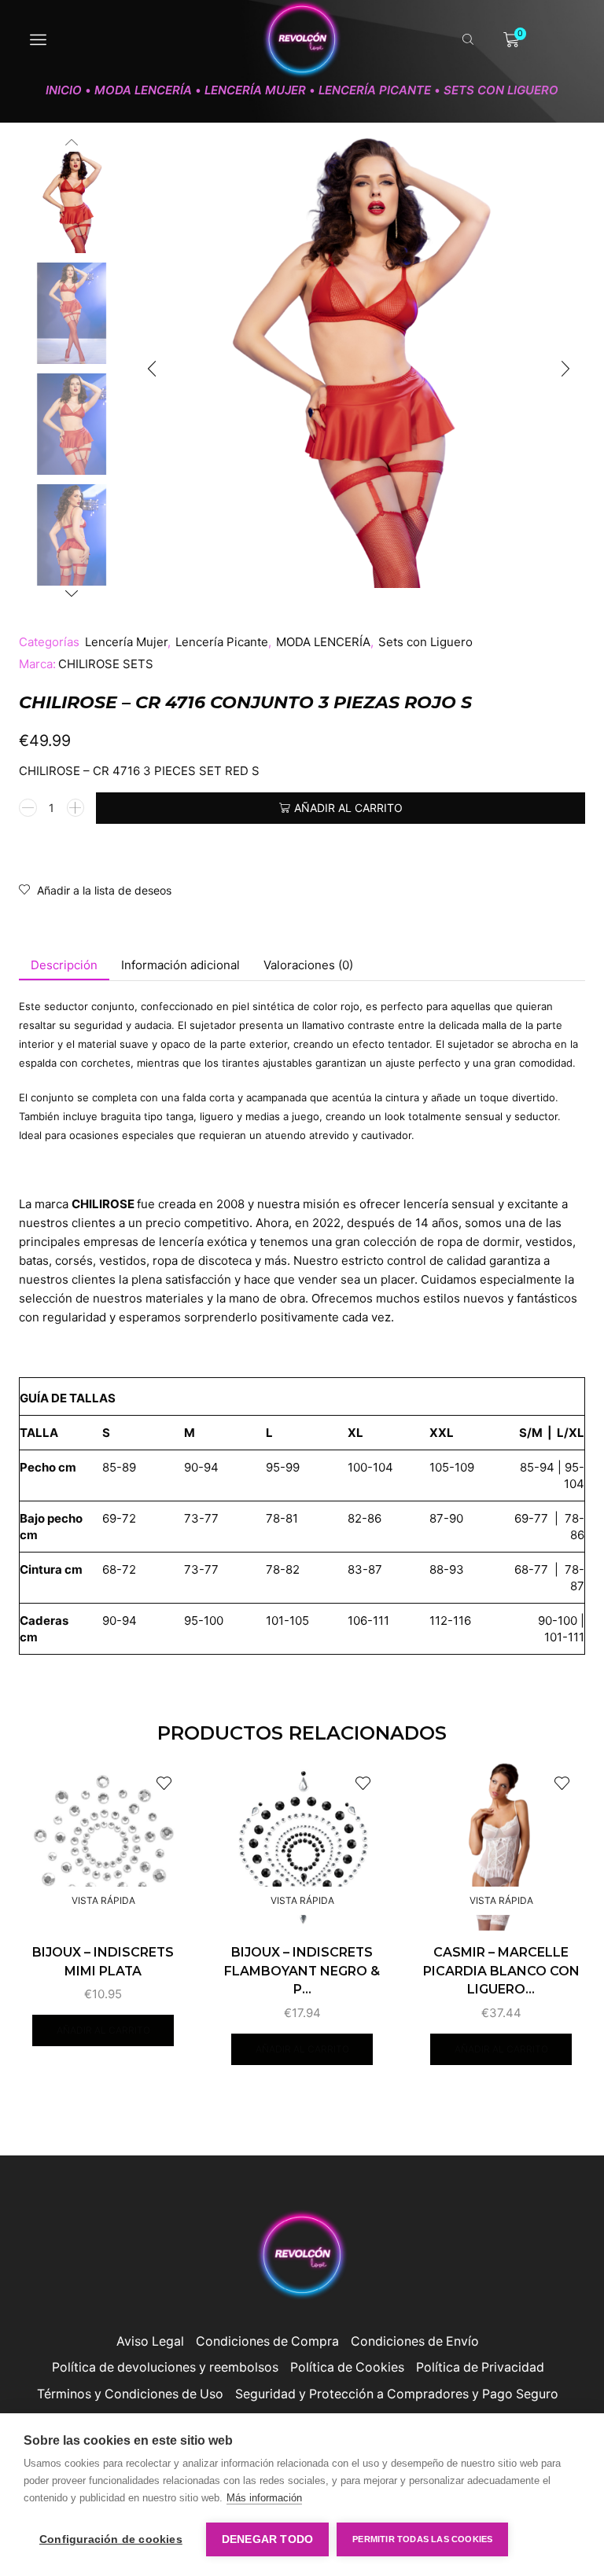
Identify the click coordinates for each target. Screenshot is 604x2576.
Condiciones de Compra (267, 2341)
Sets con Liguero (501, 90)
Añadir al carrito (348, 808)
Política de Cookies (347, 2367)
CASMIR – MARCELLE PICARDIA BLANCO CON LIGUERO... (501, 1971)
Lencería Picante (375, 90)
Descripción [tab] (64, 965)
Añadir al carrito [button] (103, 2030)
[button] (152, 369)
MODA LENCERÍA (143, 90)
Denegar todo (267, 2539)
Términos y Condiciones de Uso (130, 2394)
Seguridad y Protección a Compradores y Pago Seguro (397, 2394)
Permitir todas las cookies (422, 2539)
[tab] (64, 965)
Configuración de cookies (111, 2539)
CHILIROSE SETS (106, 664)
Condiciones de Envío (415, 2341)
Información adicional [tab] (180, 965)
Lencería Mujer (255, 90)
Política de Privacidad (480, 2367)
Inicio (64, 90)
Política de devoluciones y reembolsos (165, 2367)
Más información (264, 2498)
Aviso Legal (150, 2341)
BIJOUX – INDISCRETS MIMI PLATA (103, 1962)
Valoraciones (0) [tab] (308, 965)
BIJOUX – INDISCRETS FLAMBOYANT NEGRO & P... (302, 1971)
